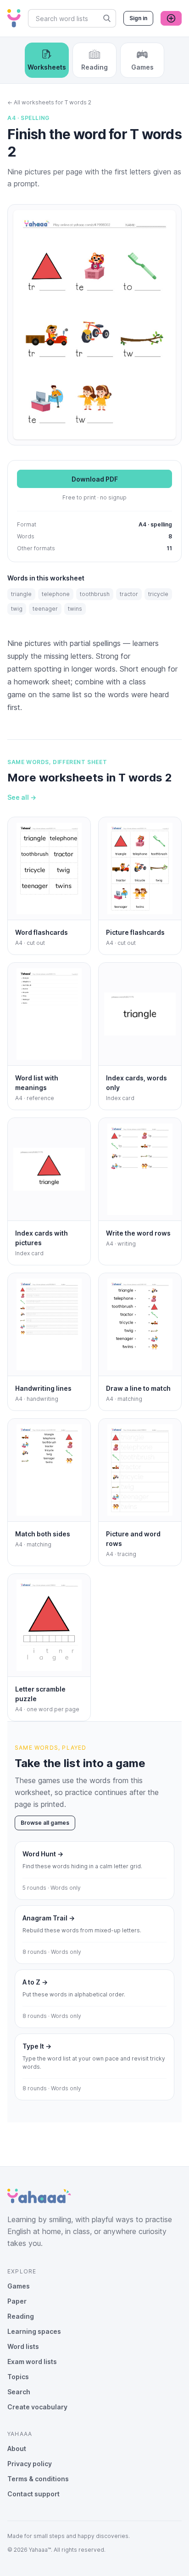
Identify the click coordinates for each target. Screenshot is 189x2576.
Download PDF (95, 479)
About (17, 2449)
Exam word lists (32, 2362)
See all (22, 797)
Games (19, 2286)
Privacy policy (30, 2464)
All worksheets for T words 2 (49, 102)
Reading (21, 2316)
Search (19, 2392)
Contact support (33, 2494)
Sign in (138, 18)
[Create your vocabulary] (171, 18)
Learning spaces (34, 2331)
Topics (18, 2377)
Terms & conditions (38, 2479)
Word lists (23, 2346)
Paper (17, 2301)
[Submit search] (107, 18)
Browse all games (45, 1823)
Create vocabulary (37, 2407)
